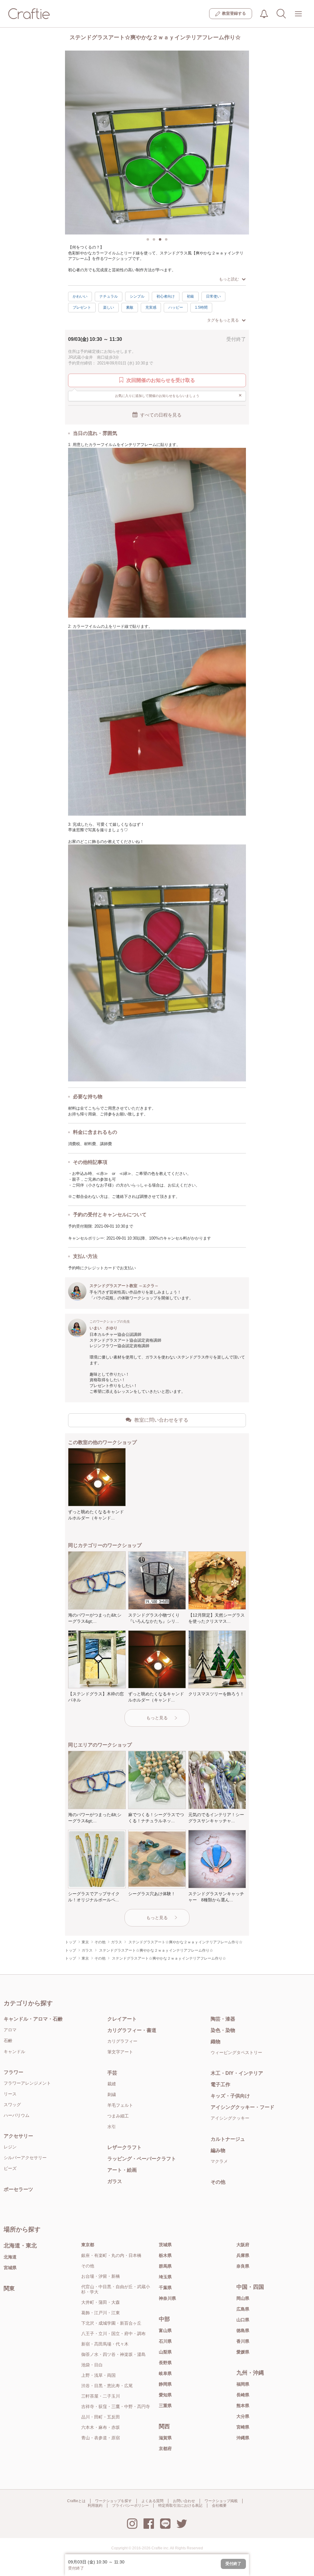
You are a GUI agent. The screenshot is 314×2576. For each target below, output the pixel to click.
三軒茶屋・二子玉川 (101, 2396)
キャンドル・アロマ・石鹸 (33, 2019)
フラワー (13, 2072)
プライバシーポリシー (130, 2506)
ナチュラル (109, 296)
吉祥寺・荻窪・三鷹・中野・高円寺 (116, 2406)
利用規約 (95, 2506)
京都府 (165, 2448)
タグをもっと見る (223, 320)
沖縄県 (243, 2438)
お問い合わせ (184, 2501)
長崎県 (243, 2395)
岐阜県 (165, 2373)
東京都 (88, 2245)
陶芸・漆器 (223, 2019)
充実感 (151, 307)
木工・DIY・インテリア (237, 2073)
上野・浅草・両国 (98, 2375)
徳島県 (243, 2330)
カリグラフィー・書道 (132, 2030)
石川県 (165, 2341)
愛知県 (165, 2395)
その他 (218, 2182)
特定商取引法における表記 (180, 2506)
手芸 (112, 2073)
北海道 (10, 2257)
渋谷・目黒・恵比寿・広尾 (107, 2386)
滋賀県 (165, 2438)
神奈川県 (167, 2298)
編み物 (218, 2150)
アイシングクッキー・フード (243, 2107)
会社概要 (219, 2506)
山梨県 (165, 2352)
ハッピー (176, 307)
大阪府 (243, 2245)
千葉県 (165, 2288)
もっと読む (229, 279)
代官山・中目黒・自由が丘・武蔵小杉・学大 (116, 2289)
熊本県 (243, 2406)
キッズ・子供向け (230, 2096)
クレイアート (122, 2019)
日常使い (213, 296)
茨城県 (165, 2245)
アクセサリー (18, 2136)
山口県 (243, 2320)
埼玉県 (165, 2277)
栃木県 (165, 2255)
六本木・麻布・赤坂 (101, 2427)
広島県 (243, 2309)
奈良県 (243, 2266)
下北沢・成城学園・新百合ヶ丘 (111, 2323)
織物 (216, 2042)
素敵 (130, 307)
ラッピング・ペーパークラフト (142, 2159)
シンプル (137, 296)
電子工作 (220, 2084)
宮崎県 (243, 2427)
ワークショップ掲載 (221, 2501)
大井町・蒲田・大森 (101, 2302)
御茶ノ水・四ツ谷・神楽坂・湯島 (113, 2354)
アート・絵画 (122, 2170)
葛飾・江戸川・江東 (101, 2313)
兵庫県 (243, 2255)
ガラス (115, 2181)
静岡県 (165, 2384)
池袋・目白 (92, 2365)
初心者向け (166, 296)
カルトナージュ (228, 2139)
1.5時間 (201, 307)
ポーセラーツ (18, 2189)
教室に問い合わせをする (161, 1420)
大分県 (243, 2416)
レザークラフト (124, 2147)
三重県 (165, 2406)
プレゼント (82, 307)
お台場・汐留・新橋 (101, 2276)
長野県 (165, 2363)
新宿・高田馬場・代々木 (105, 2344)
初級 (190, 296)
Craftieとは (76, 2501)
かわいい (80, 296)
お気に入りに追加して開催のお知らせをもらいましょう (179, 395)
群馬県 (165, 2266)
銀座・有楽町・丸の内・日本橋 (111, 2255)
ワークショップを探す (113, 2501)
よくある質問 (152, 2501)
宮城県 (10, 2268)
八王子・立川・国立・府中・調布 (113, 2334)
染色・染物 (223, 2030)
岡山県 (243, 2298)
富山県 (165, 2330)
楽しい (109, 307)
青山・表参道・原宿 (101, 2438)
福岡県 (243, 2384)
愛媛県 (243, 2352)
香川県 (243, 2341)
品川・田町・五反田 (101, 2417)
